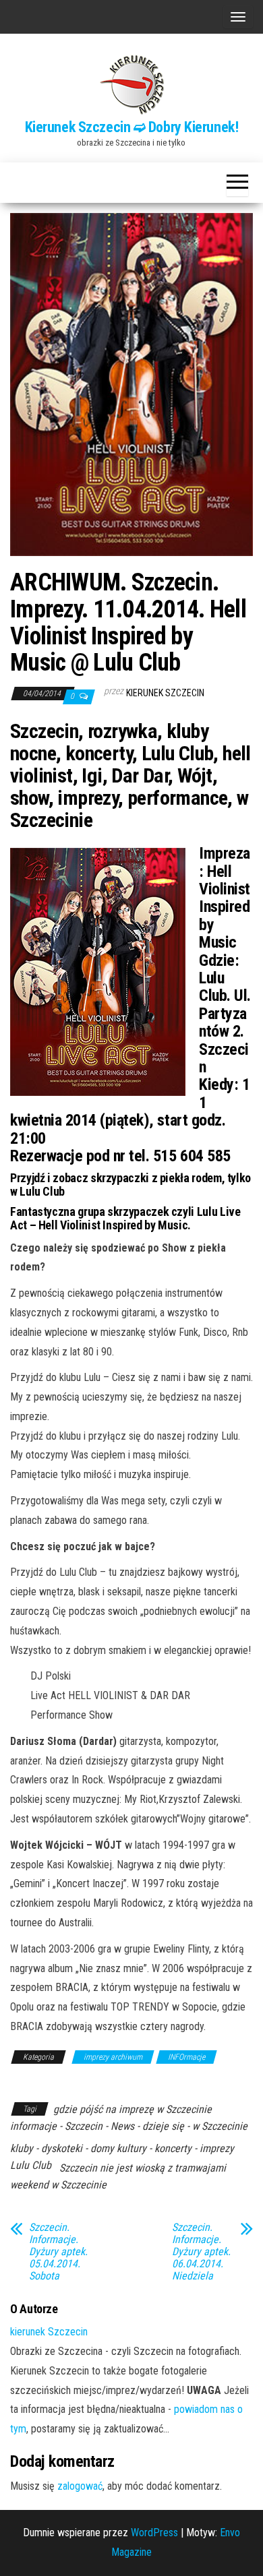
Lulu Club (31, 2165)
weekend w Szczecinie (58, 2185)
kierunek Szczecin (165, 693)
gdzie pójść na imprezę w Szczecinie (133, 2109)
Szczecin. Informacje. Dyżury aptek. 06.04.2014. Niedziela (201, 2252)
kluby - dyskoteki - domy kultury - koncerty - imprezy (122, 2148)
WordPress (154, 2533)
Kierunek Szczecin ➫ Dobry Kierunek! (132, 127)
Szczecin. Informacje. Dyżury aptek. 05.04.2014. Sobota (58, 2252)
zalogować (80, 2486)
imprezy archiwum (113, 2057)
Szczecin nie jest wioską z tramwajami (143, 2168)
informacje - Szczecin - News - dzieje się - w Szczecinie (129, 2126)
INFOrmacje (186, 2057)
